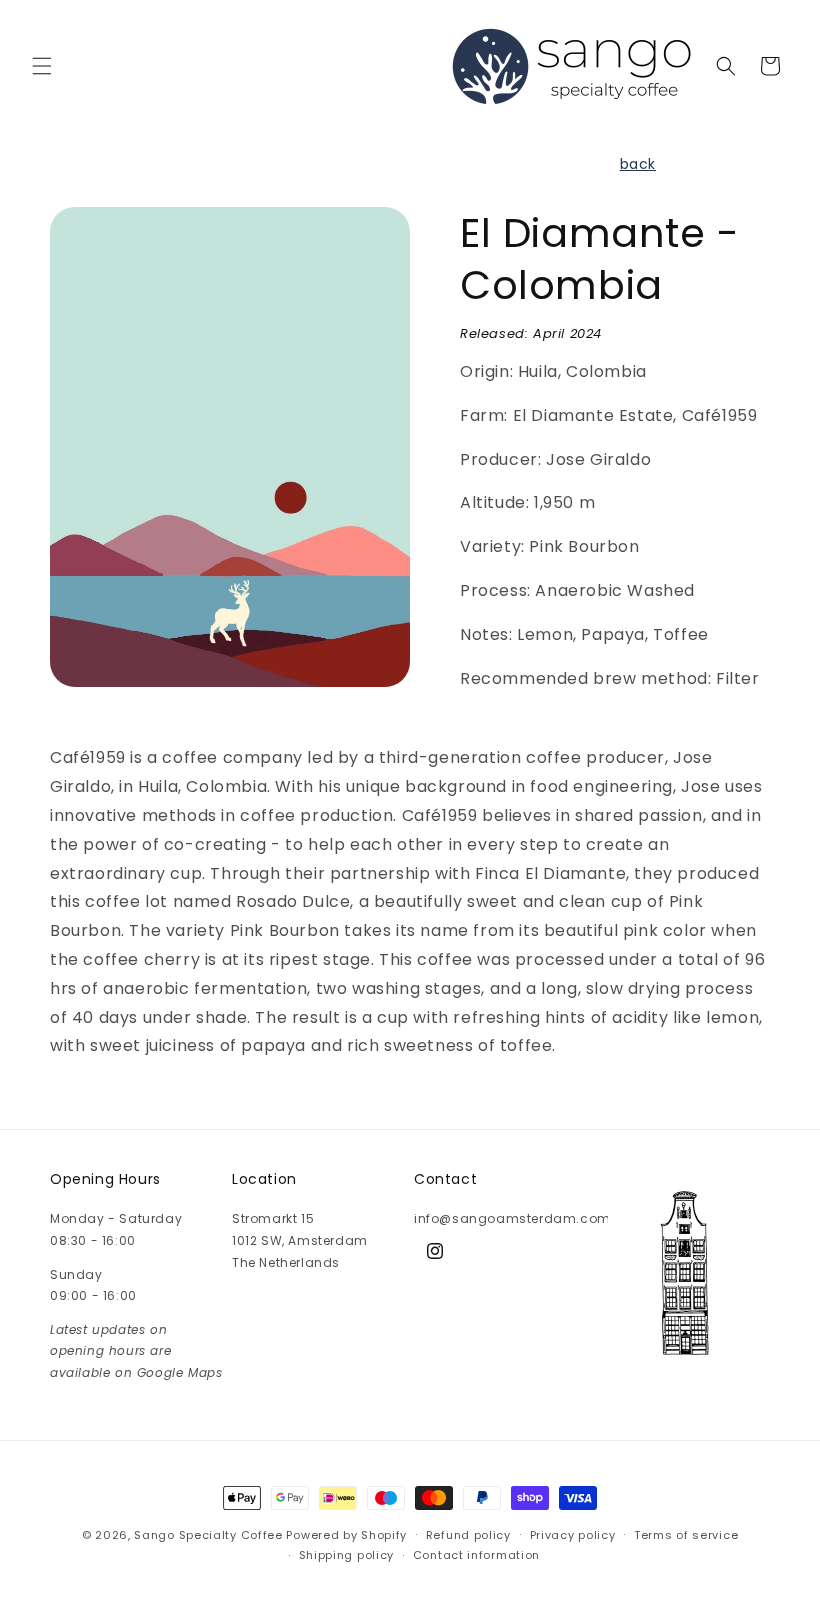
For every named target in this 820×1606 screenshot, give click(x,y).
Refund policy (468, 1535)
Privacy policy (573, 1535)
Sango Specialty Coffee (208, 1535)
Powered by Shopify (346, 1535)
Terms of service (686, 1535)
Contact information (476, 1555)
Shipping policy (347, 1555)
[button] (42, 66)
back (638, 164)
